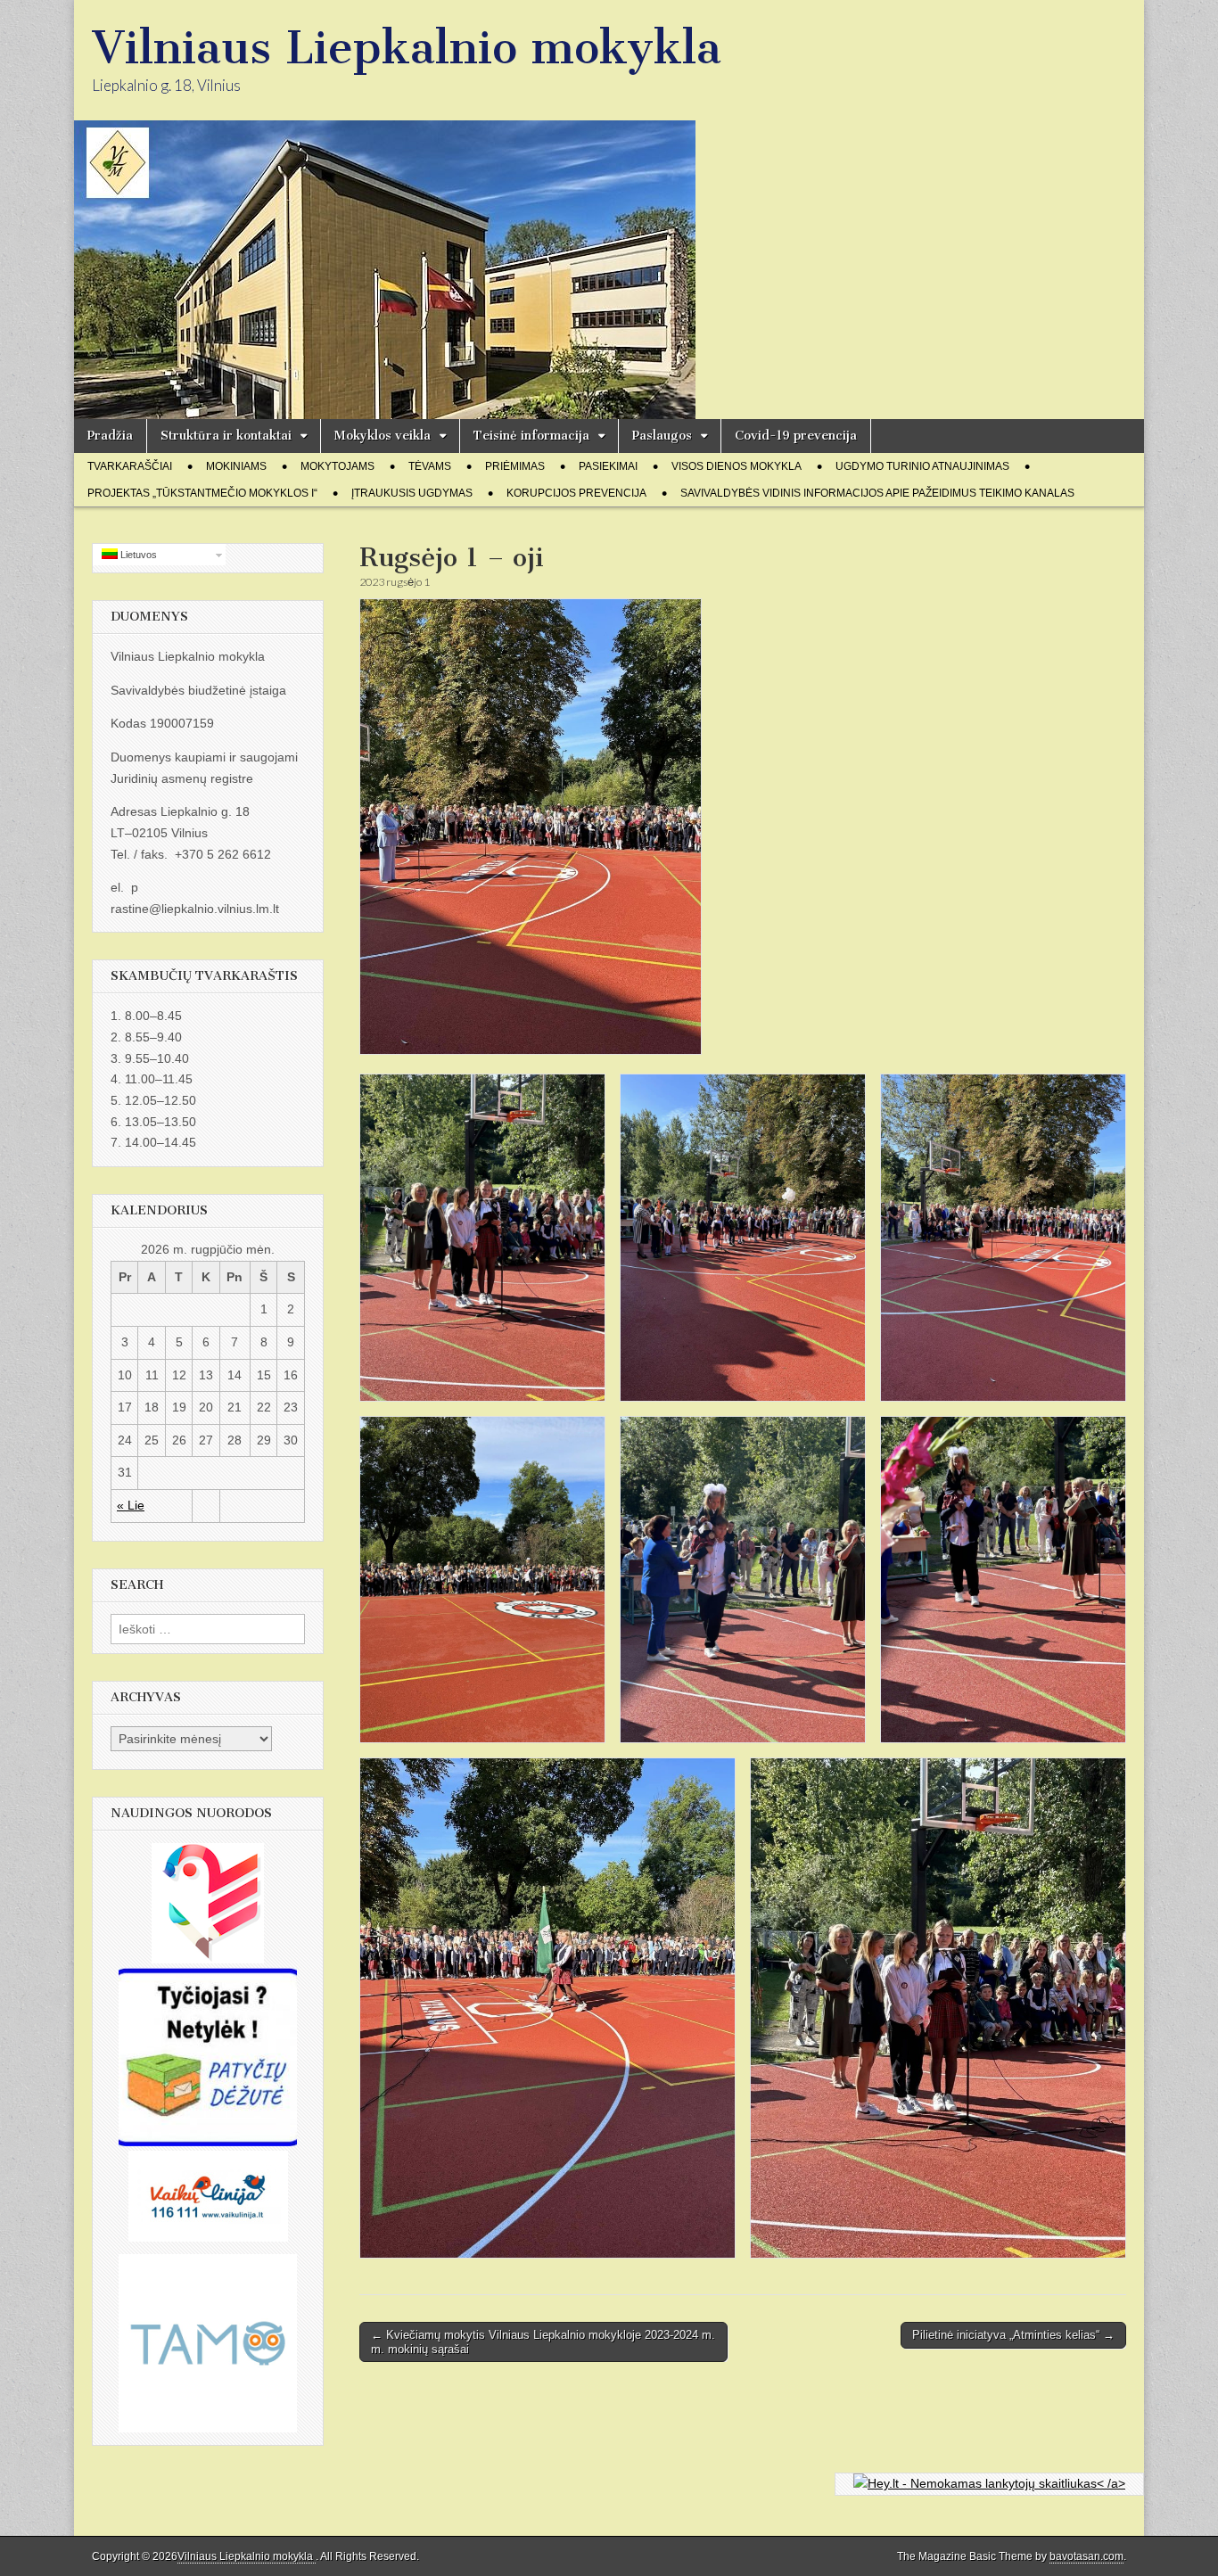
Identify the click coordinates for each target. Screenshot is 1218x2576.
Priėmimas (515, 466)
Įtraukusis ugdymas (412, 493)
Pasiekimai (608, 466)
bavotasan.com (1086, 2556)
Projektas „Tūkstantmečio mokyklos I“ (202, 493)
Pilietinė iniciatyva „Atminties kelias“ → (1013, 2335)
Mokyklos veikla (383, 436)
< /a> (1111, 2483)
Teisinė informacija (531, 436)
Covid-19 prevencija (796, 436)
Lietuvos (137, 555)
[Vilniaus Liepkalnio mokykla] (609, 210)
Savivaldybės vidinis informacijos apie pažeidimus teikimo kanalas (877, 493)
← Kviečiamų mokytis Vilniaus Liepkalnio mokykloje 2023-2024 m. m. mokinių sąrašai (543, 2342)
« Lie (131, 1505)
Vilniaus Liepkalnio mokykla (407, 48)
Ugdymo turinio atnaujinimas (922, 466)
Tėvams (430, 466)
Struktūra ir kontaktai (226, 436)
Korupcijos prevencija (576, 493)
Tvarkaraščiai (130, 466)
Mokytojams (337, 466)
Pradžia (110, 436)
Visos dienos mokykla (737, 466)
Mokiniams (236, 466)
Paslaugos (662, 436)
